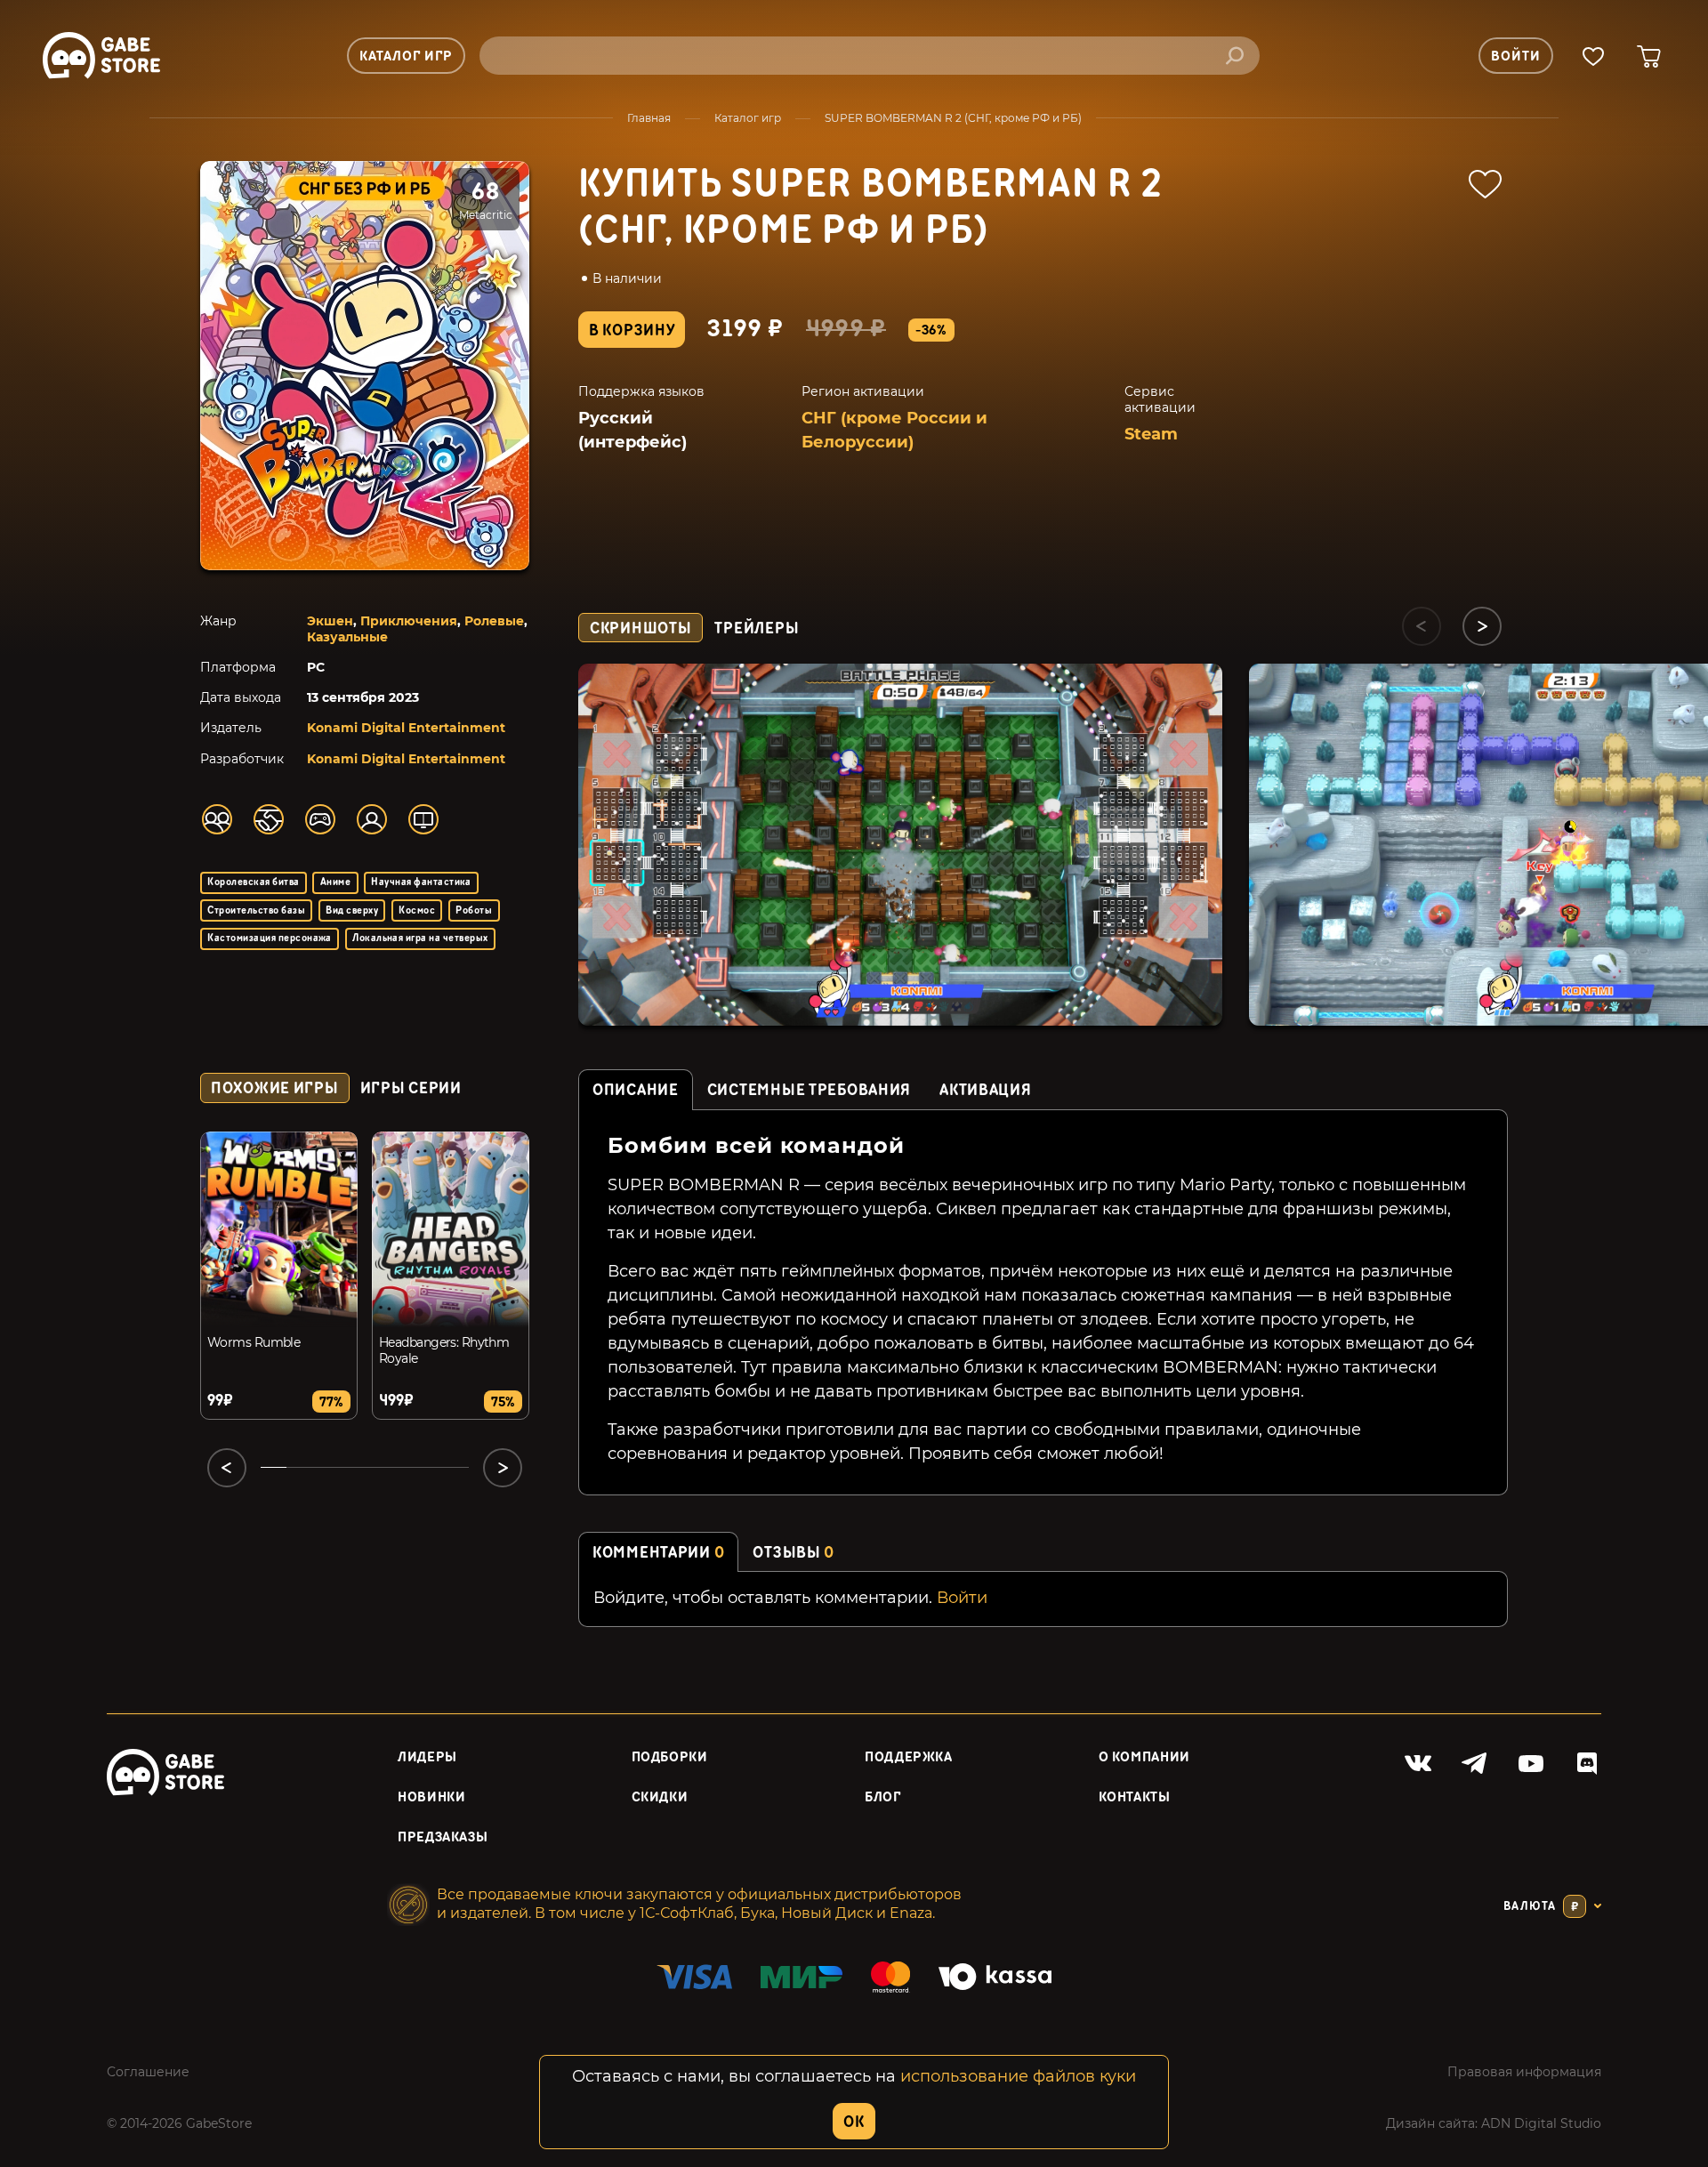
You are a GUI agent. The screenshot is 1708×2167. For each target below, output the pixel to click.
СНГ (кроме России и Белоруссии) (894, 430)
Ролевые (494, 621)
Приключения (409, 621)
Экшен (330, 621)
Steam (1151, 434)
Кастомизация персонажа (270, 938)
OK (854, 2122)
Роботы (474, 910)
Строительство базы (256, 910)
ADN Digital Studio (1541, 2123)
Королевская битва (253, 882)
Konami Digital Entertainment (406, 728)
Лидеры (427, 1757)
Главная (649, 118)
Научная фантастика (421, 882)
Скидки (660, 1797)
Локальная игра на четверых (420, 938)
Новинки (431, 1797)
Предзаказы (443, 1837)
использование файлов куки (1018, 2076)
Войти (962, 1598)
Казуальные (347, 637)
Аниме (335, 882)
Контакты (1135, 1797)
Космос (417, 910)
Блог (883, 1797)
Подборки (670, 1757)
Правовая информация (1524, 2072)
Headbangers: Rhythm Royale (444, 1350)
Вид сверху (352, 910)
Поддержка (909, 1757)
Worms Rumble (254, 1342)
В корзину (632, 330)
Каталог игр (748, 118)
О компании (1144, 1757)
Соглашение (148, 2072)
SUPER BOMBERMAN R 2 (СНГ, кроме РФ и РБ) (953, 118)
